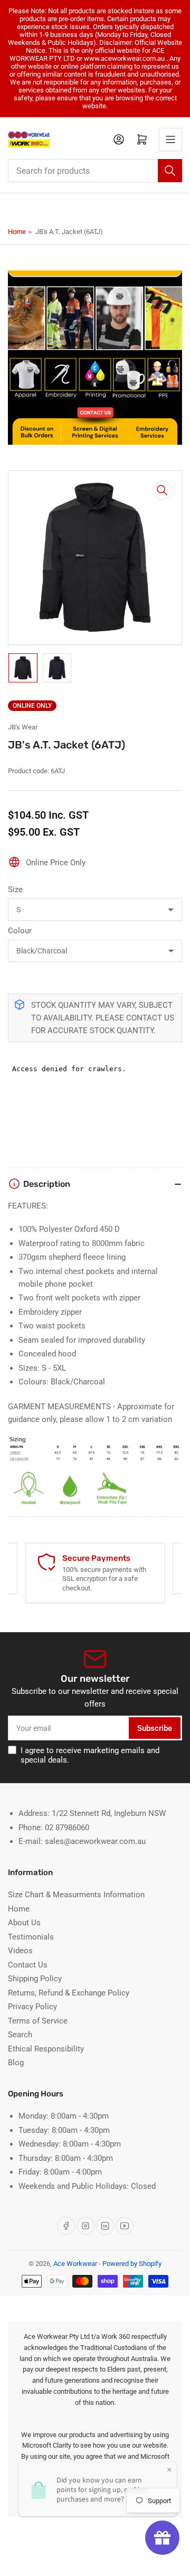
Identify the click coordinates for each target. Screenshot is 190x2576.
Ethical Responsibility (46, 2049)
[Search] (170, 171)
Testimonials (31, 1937)
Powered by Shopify (132, 2264)
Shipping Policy (35, 1979)
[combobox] (95, 171)
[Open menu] (170, 139)
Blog (16, 2063)
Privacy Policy (32, 2007)
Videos (20, 1951)
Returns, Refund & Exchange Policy (69, 1993)
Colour (20, 931)
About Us (24, 1923)
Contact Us (28, 1965)
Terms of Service (38, 2021)
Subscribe (155, 1728)
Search (20, 2035)
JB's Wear (23, 727)
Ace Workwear (75, 2264)
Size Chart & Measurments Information (76, 1895)
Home (17, 232)
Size (15, 889)
